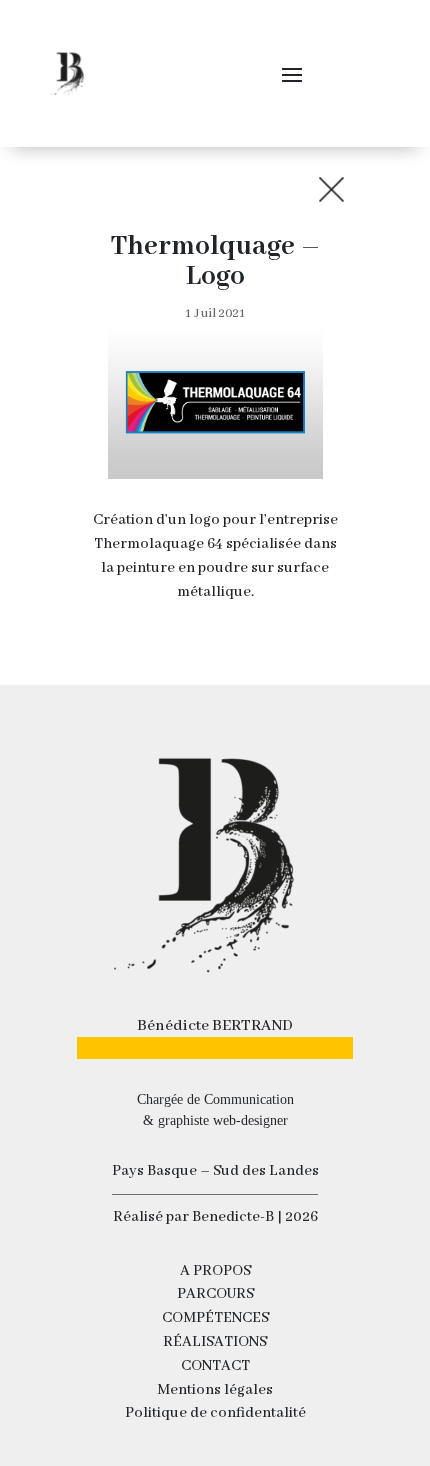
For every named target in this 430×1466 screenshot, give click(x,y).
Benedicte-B (234, 1217)
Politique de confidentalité (215, 1413)
